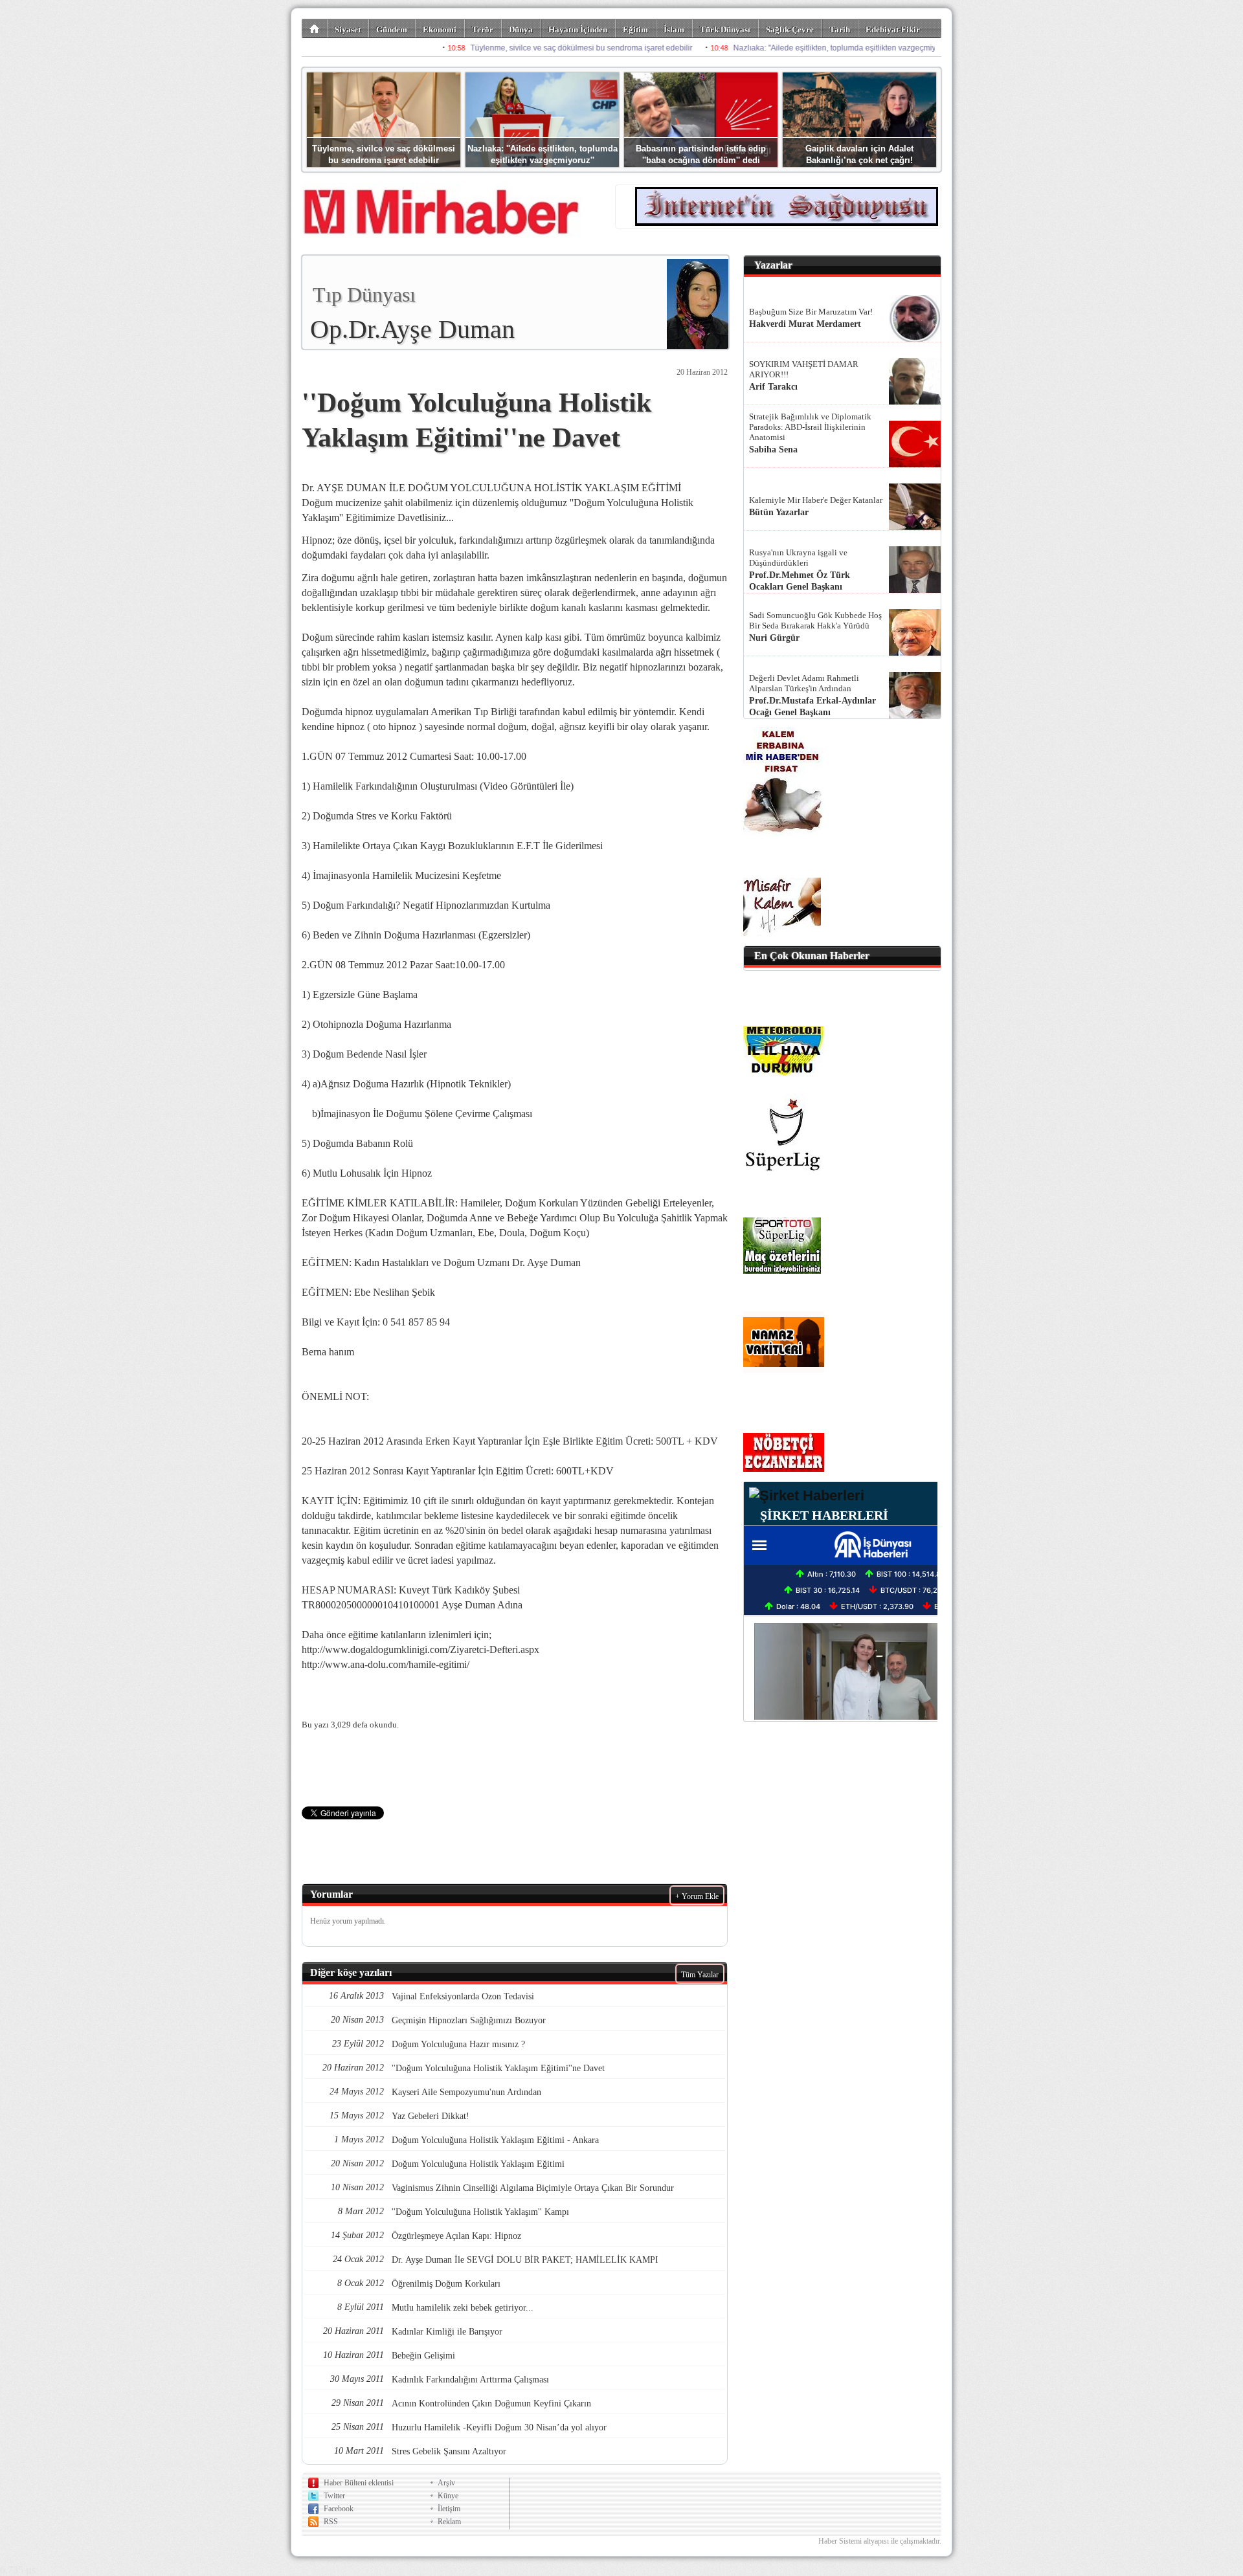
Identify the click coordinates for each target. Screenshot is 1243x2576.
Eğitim (635, 29)
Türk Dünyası (725, 29)
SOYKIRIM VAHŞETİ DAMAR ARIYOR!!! (804, 369)
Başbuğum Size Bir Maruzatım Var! (811, 312)
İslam (674, 29)
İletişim (449, 2509)
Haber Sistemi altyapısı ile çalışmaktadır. (880, 2541)
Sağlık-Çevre (790, 29)
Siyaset (348, 29)
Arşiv (446, 2483)
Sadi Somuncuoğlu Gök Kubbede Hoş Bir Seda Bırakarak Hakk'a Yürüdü (815, 620)
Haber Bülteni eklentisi (359, 2483)
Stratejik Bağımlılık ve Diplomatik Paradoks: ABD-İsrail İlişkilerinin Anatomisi (810, 427)
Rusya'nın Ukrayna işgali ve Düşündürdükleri (798, 558)
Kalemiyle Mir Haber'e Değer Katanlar (816, 500)
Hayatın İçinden (578, 29)
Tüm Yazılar (700, 1975)
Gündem (392, 29)
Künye (448, 2496)
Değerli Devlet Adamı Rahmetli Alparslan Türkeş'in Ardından (804, 683)
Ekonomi (440, 29)
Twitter (334, 2496)
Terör (483, 29)
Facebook (339, 2509)
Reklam (449, 2522)
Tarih (840, 29)
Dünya (521, 29)
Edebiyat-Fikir (893, 29)
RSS (331, 2522)
